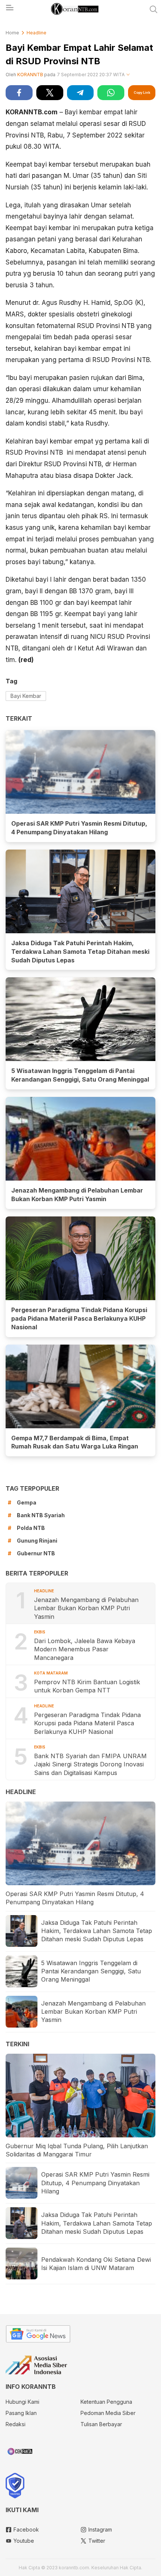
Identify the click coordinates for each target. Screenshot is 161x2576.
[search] (154, 9)
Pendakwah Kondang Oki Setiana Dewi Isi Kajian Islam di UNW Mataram (96, 2264)
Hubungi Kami (22, 2402)
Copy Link (142, 92)
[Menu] (9, 10)
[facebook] (19, 93)
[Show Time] (128, 75)
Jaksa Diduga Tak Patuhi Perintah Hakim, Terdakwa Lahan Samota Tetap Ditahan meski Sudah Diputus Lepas (80, 952)
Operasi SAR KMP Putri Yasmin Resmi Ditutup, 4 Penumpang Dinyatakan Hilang (79, 828)
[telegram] (80, 93)
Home (12, 33)
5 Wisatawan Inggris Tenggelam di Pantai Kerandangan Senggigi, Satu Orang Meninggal (80, 1075)
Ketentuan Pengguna (106, 2402)
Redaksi (16, 2424)
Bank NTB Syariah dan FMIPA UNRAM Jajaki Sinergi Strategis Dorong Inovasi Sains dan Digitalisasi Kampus (90, 1764)
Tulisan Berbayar (101, 2424)
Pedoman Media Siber (108, 2413)
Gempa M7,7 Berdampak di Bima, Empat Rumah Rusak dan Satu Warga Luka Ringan (75, 1442)
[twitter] (50, 93)
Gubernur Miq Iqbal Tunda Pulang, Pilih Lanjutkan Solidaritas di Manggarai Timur (77, 2150)
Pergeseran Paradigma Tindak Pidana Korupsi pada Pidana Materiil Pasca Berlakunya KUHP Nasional (79, 1318)
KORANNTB (30, 75)
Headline (37, 33)
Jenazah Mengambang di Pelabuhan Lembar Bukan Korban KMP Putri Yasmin (77, 1195)
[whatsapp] (111, 93)
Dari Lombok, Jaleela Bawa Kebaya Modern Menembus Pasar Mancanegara (85, 1649)
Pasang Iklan (21, 2413)
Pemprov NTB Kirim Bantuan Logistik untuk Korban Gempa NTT (87, 1686)
